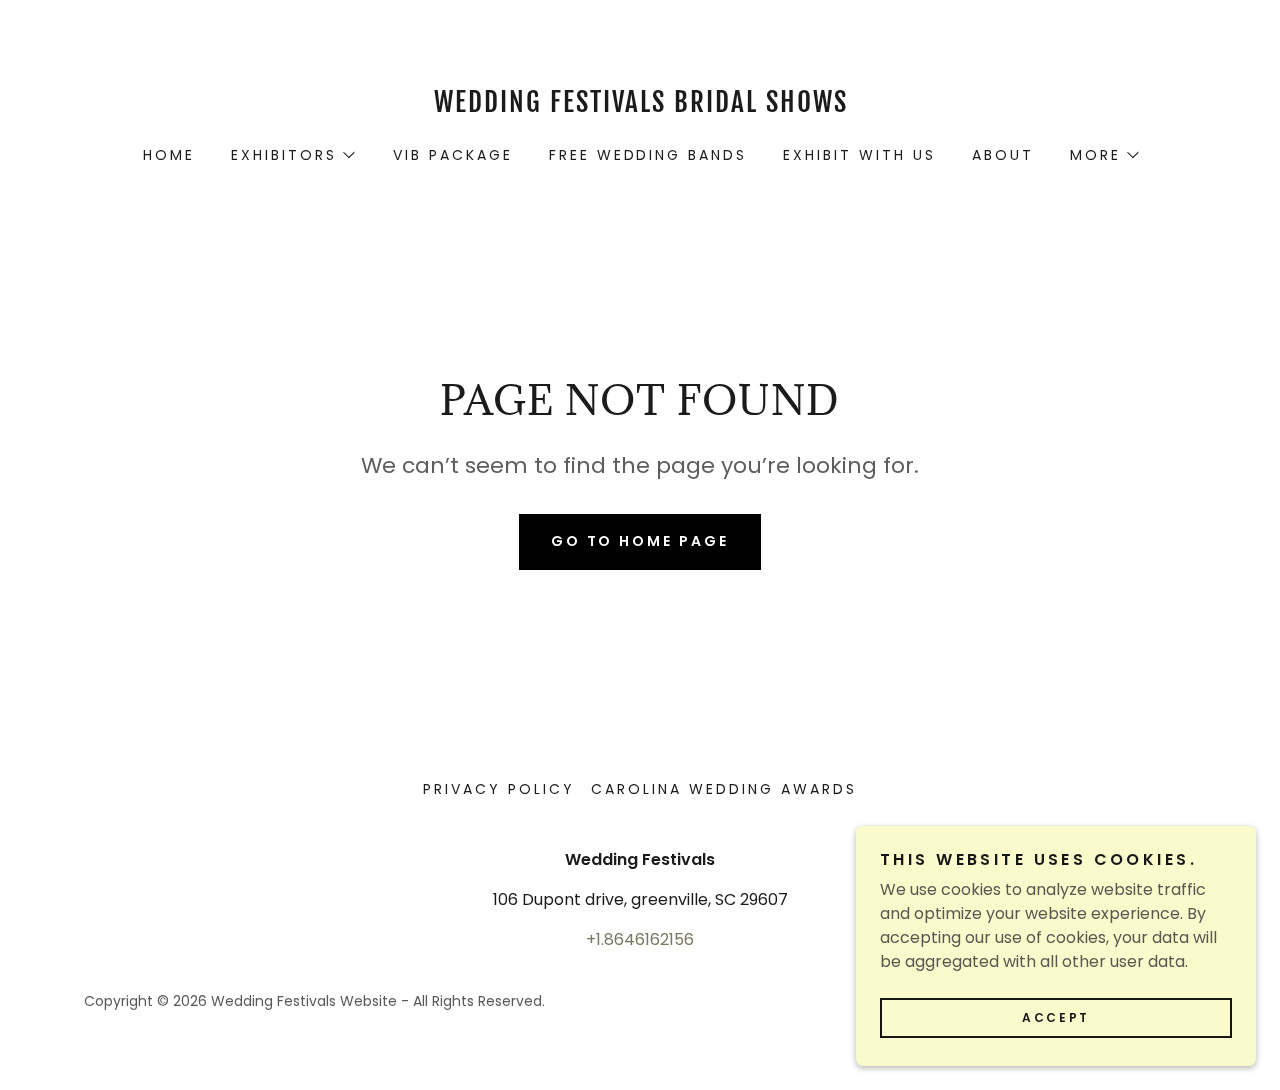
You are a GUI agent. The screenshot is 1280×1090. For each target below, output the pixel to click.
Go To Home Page (640, 541)
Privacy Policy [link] (499, 789)
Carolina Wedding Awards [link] (724, 789)
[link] (640, 106)
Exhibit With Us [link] (859, 155)
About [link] (1003, 155)
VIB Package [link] (453, 155)
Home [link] (169, 155)
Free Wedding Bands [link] (648, 155)
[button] (292, 155)
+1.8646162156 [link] (640, 939)
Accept (1055, 1017)
